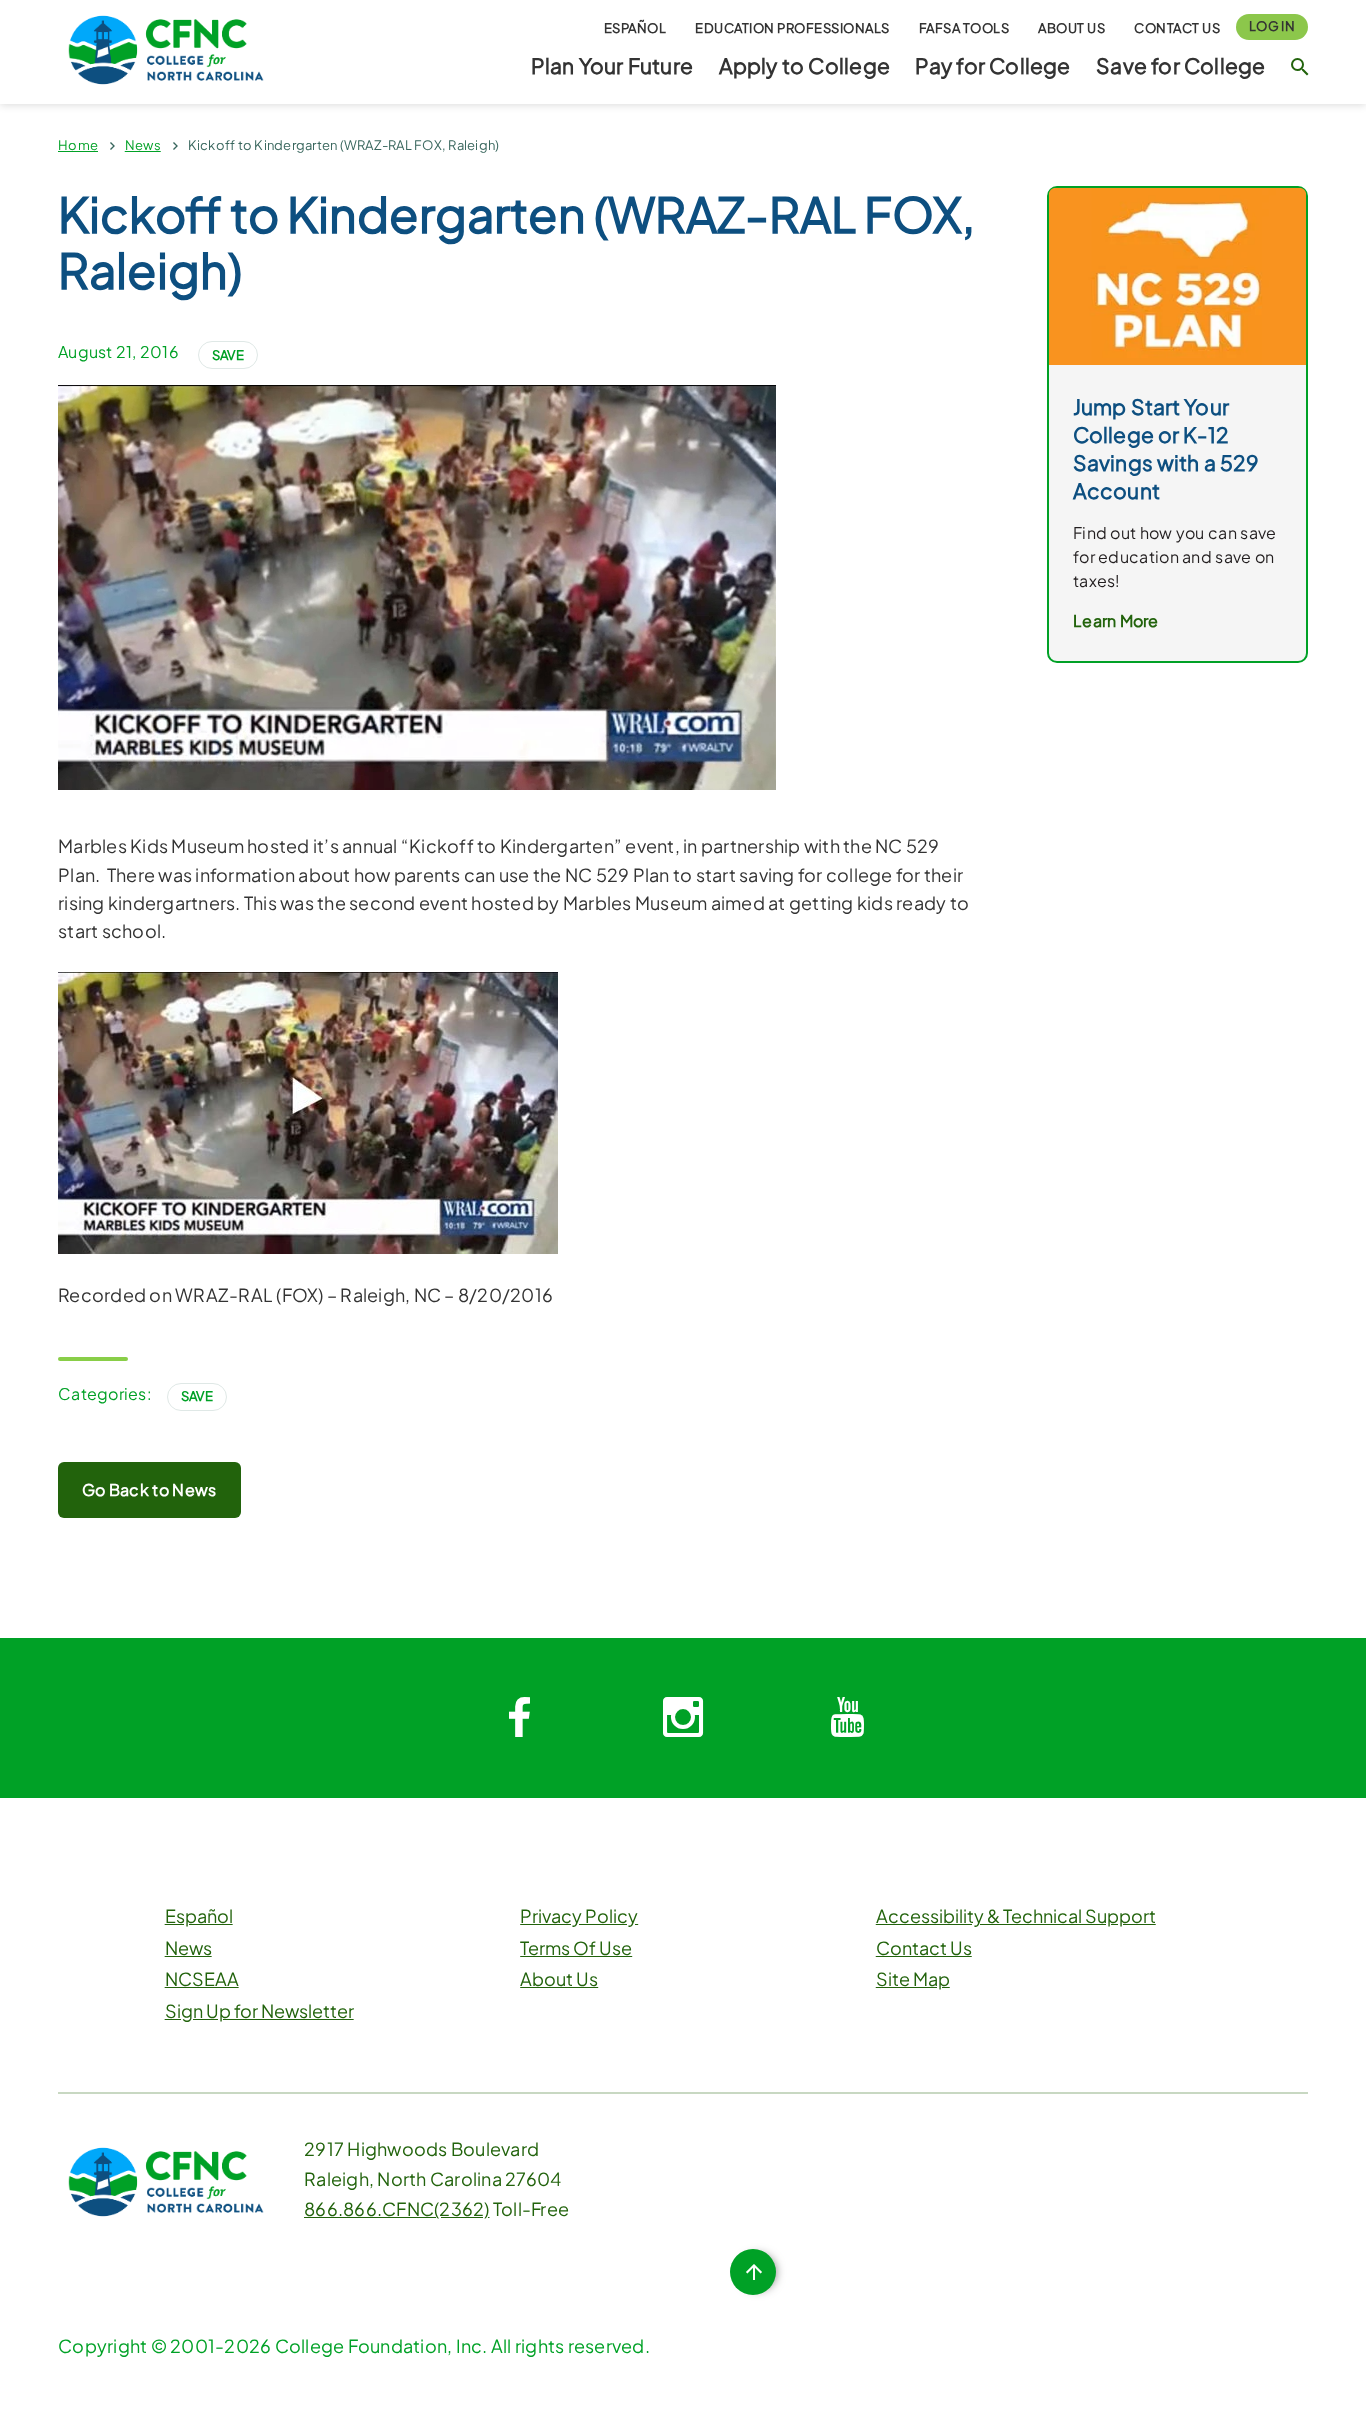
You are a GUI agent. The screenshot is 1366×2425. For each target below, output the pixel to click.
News (143, 145)
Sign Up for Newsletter (259, 2010)
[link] (1177, 274)
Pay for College (992, 65)
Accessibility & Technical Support (1016, 1915)
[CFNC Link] (166, 47)
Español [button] (635, 28)
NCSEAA (202, 1978)
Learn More (1116, 620)
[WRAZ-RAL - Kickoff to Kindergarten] (308, 1110)
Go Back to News (149, 1489)
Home (78, 145)
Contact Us (1177, 28)
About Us (1071, 28)
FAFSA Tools (964, 28)
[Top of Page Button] (753, 2272)
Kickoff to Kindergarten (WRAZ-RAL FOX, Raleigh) (344, 145)
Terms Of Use (576, 1947)
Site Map (913, 1978)
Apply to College (804, 65)
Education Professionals (792, 28)
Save (228, 355)
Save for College (1180, 65)
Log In (1272, 26)
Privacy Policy (579, 1915)
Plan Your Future (612, 65)
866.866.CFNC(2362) (397, 2208)
